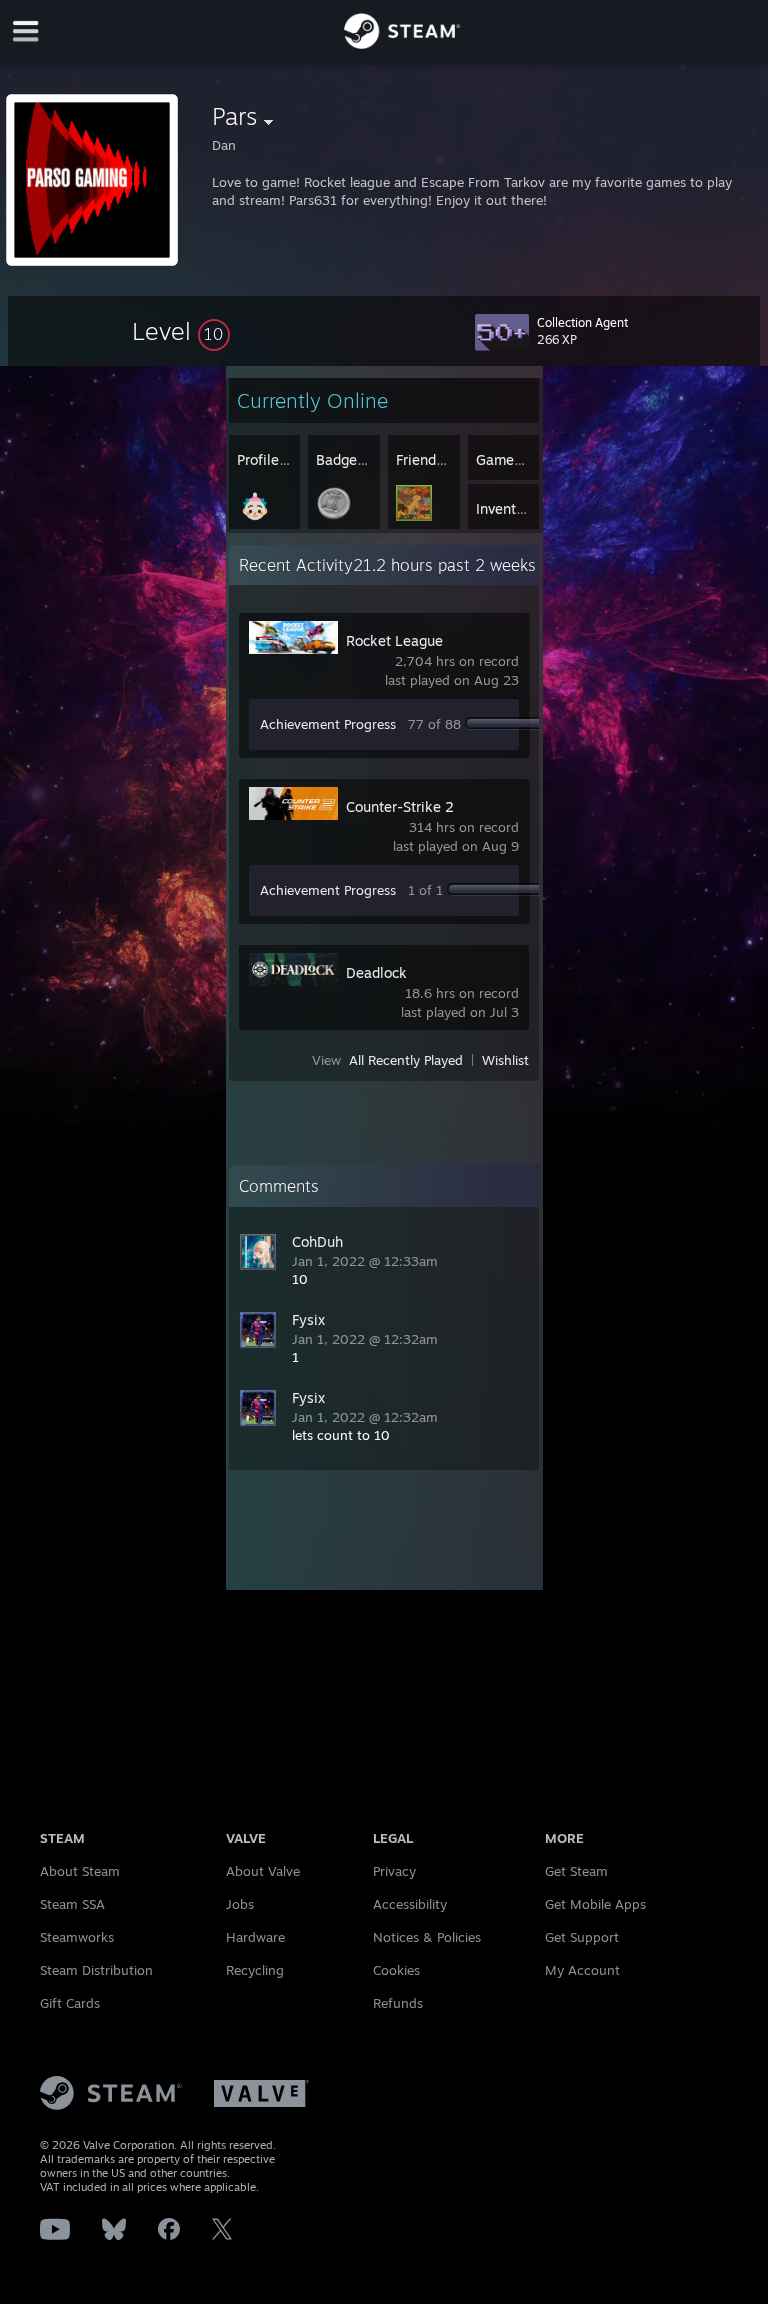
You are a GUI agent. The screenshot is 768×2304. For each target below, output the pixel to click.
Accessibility (410, 1904)
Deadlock (376, 972)
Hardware (255, 1937)
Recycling (255, 1970)
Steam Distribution (96, 1970)
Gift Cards (70, 2003)
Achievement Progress (328, 724)
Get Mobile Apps (595, 1904)
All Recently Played (406, 1060)
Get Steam (576, 1871)
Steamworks (77, 1937)
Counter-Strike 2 (400, 806)
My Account (582, 1970)
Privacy (394, 1871)
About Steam (80, 1871)
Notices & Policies (427, 1937)
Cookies (396, 1970)
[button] (181, 331)
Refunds (398, 2003)
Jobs (240, 1904)
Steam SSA (72, 1904)
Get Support (582, 1937)
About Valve (263, 1871)
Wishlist (505, 1060)
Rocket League (394, 640)
